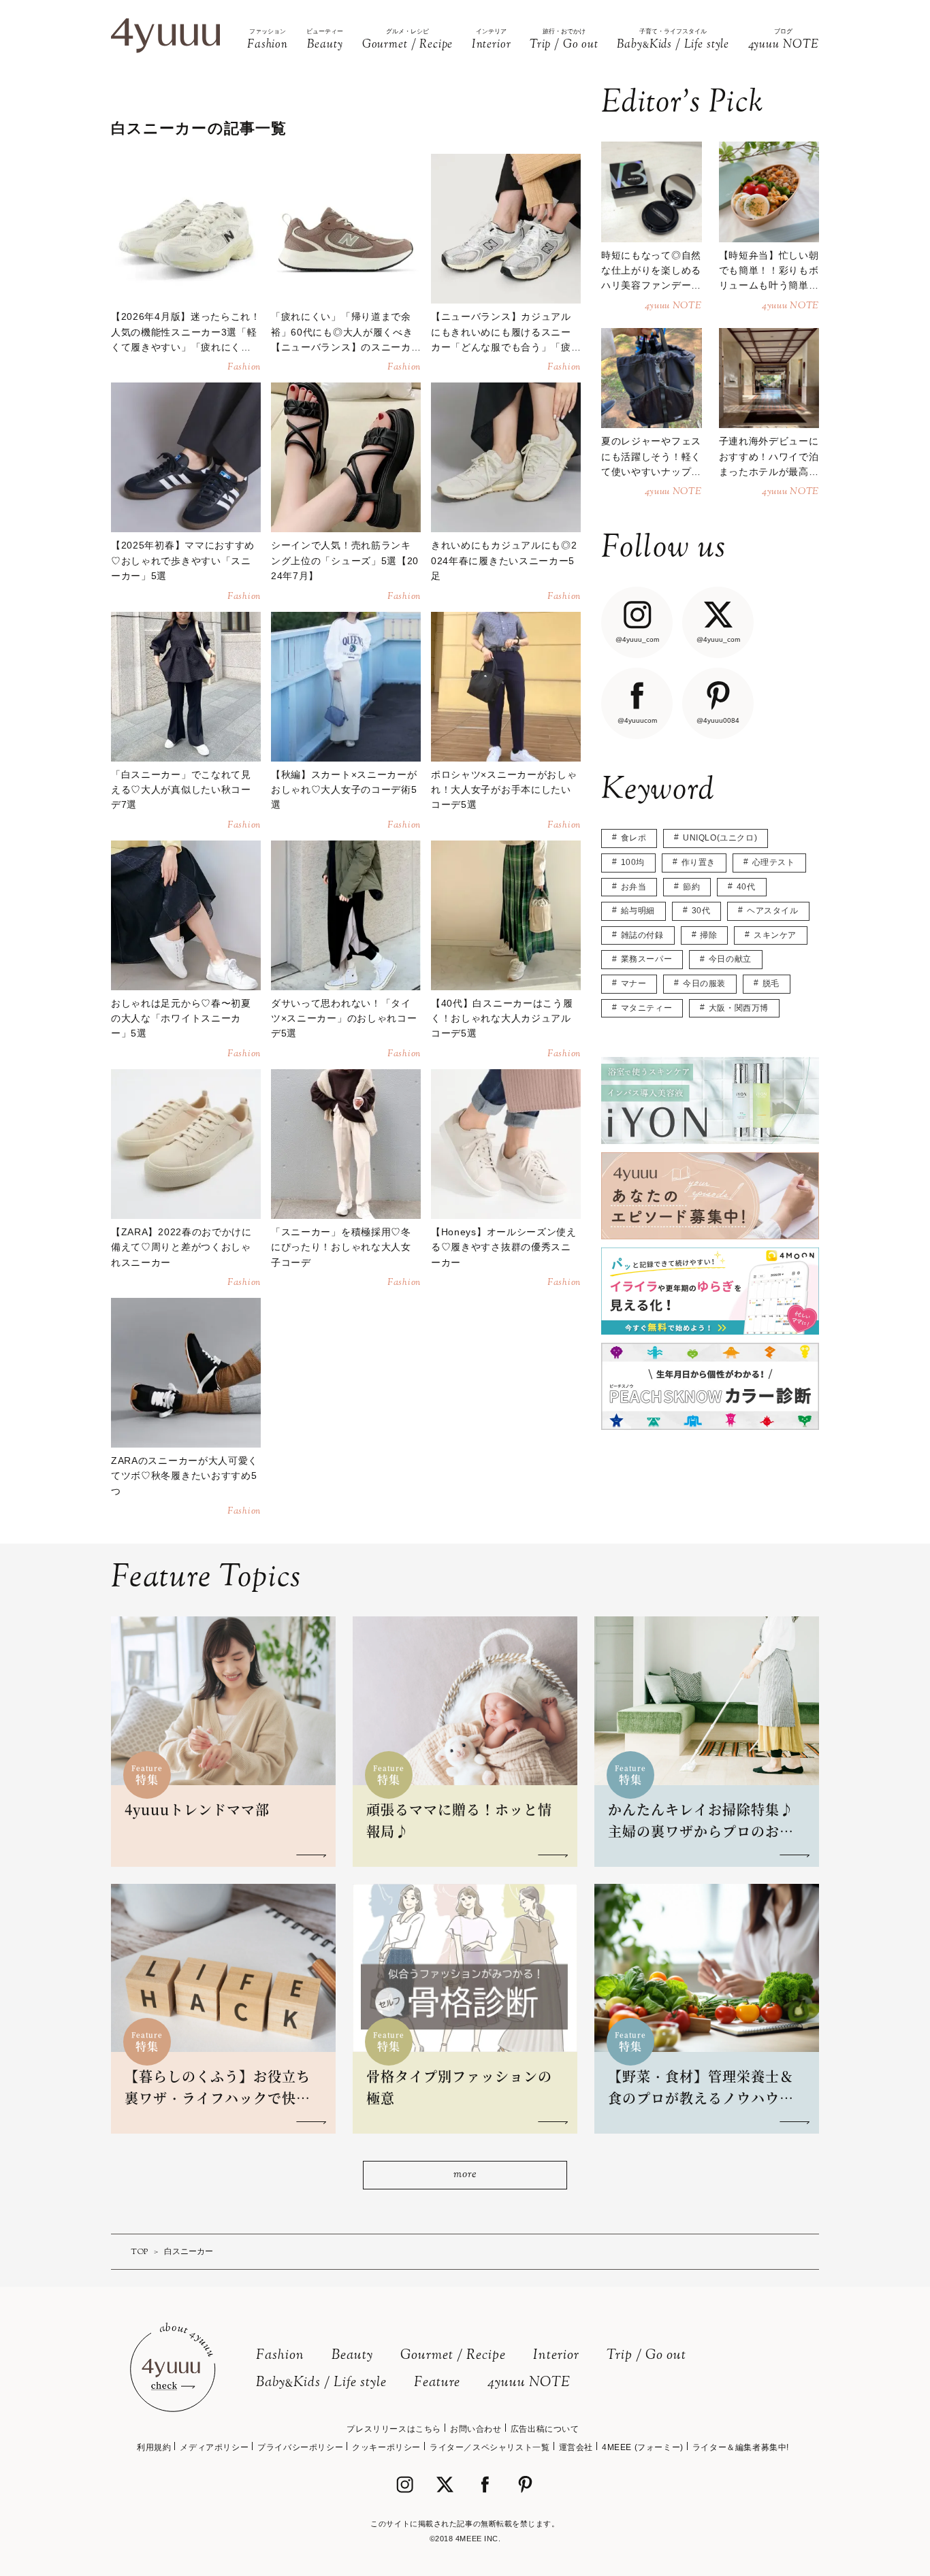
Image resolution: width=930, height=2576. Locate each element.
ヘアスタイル (773, 911)
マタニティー (647, 1008)
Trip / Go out (646, 2356)
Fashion (280, 2356)
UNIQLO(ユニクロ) (720, 838)
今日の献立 (730, 959)
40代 (746, 887)
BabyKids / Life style (321, 2383)
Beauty (352, 2356)
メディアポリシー (214, 2447)
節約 (691, 887)
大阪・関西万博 (739, 1008)
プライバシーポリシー (300, 2447)
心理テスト (774, 862)
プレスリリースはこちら (394, 2429)
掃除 (708, 935)
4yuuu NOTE (529, 2383)
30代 (701, 911)
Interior (556, 2356)
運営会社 (576, 2447)
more (465, 2175)
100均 (633, 862)
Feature (437, 2383)
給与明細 (638, 911)
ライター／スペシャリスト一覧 (490, 2447)
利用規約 (154, 2447)
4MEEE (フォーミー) (643, 2447)
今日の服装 (704, 983)
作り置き (699, 862)
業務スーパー (647, 959)
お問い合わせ (476, 2429)
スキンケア (775, 935)
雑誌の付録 (642, 935)
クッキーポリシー (386, 2447)
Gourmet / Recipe (453, 2356)
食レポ (634, 838)
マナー (634, 983)
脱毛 (771, 983)
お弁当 (634, 887)
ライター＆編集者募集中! (741, 2447)
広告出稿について (545, 2429)
